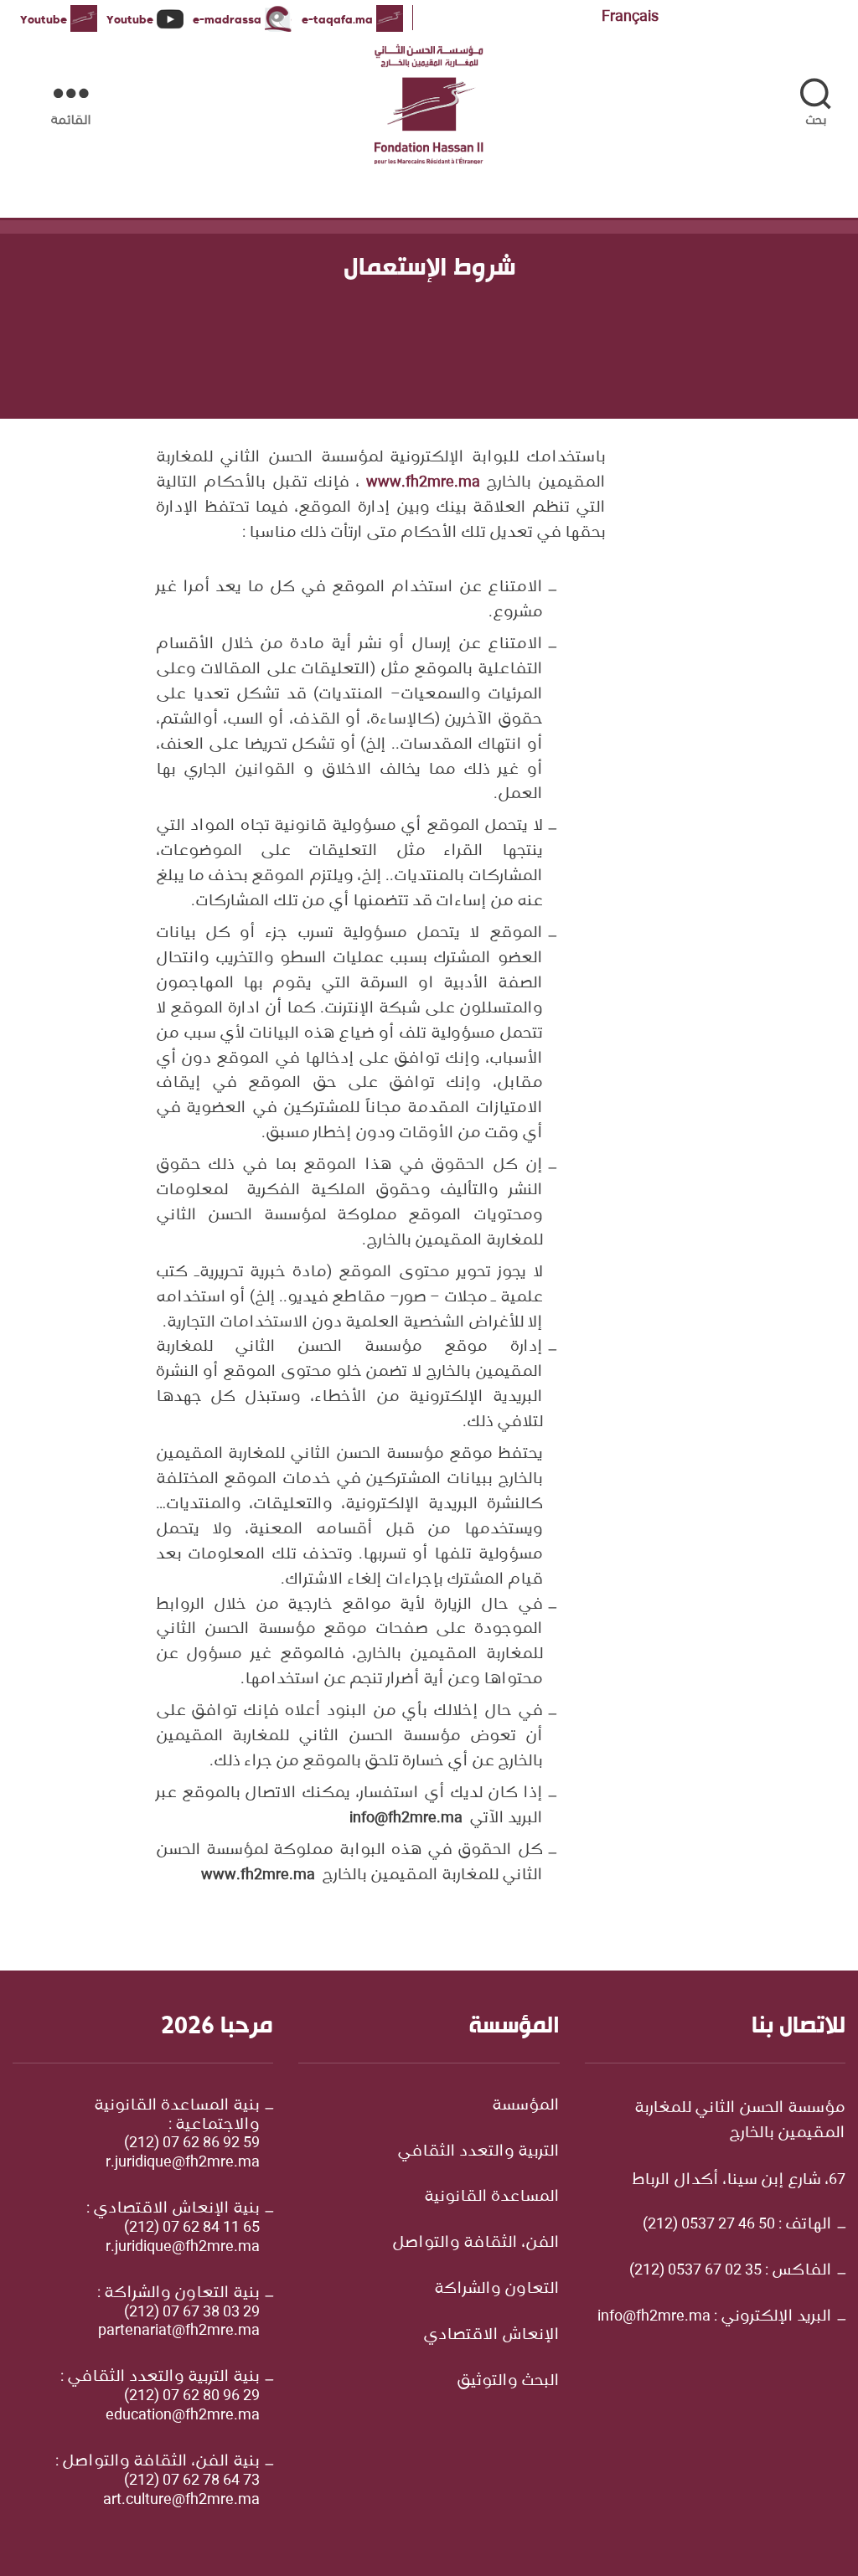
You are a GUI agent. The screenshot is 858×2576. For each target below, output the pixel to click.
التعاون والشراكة (497, 2289)
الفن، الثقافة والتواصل (476, 2243)
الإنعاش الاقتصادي (491, 2335)
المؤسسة (526, 2105)
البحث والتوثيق (508, 2381)
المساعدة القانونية (492, 2197)
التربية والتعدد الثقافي (478, 2151)
